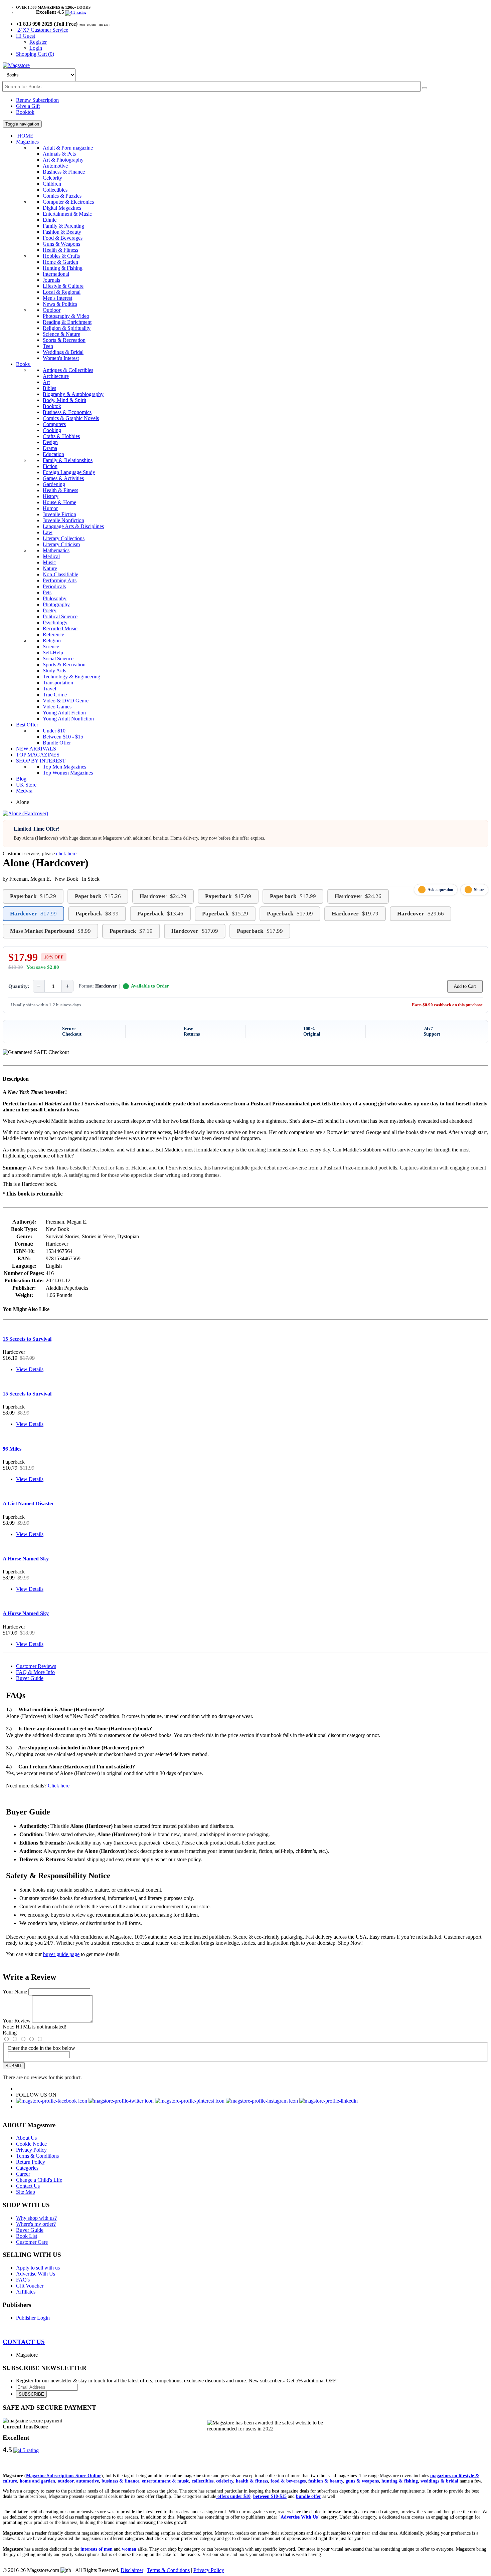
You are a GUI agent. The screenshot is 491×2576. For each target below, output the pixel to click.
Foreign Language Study (69, 472)
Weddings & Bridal (63, 352)
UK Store (26, 785)
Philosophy (55, 598)
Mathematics (56, 550)
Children (52, 184)
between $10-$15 (270, 2496)
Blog (21, 779)
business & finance (120, 2481)
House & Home (59, 502)
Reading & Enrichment (67, 322)
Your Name (15, 1992)
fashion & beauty (326, 2481)
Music (49, 562)
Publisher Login (33, 2318)
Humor (50, 508)
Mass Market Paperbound (50, 931)
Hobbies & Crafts (61, 256)
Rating (10, 2033)
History (51, 496)
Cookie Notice (31, 2144)
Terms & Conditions (37, 2156)
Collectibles (55, 190)
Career (23, 2174)
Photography (56, 604)
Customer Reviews (36, 1666)
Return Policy (31, 2162)
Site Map (26, 2192)
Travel (49, 689)
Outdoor (52, 310)
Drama (50, 448)
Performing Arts (60, 580)
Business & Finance (64, 172)
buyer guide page (61, 1954)
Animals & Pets (59, 154)
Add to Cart (465, 986)
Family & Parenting (63, 226)
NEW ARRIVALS (36, 749)
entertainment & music (166, 2481)
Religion (52, 640)
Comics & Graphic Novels (71, 418)
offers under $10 (233, 2496)
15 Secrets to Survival (27, 1339)
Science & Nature (61, 334)
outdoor (66, 2481)
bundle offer (308, 2496)
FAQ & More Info (35, 1672)
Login (36, 48)
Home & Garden (60, 262)
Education (53, 454)
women (129, 2549)
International (56, 274)
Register (38, 42)
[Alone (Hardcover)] (25, 813)
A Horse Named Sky (26, 1559)
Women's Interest (61, 358)
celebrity (225, 2481)
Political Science (60, 616)
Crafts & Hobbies (61, 436)
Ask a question (440, 890)
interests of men (97, 2549)
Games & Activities (63, 478)
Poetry (50, 610)
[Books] (425, 88)
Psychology (55, 622)
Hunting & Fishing (63, 268)
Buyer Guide (30, 1678)
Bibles (49, 388)
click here (66, 853)
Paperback (33, 896)
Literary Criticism (61, 544)
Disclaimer (132, 2570)
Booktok (25, 112)
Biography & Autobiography (73, 394)
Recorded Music (60, 628)
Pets (47, 592)
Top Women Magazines (68, 773)
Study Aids (54, 671)
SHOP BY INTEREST (41, 761)
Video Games (57, 707)
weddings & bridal (439, 2481)
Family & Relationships (68, 460)
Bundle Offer (57, 743)
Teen (48, 346)
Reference (53, 634)
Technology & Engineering (71, 677)
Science (51, 647)
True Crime (55, 695)
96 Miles (12, 1449)
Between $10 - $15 (63, 737)
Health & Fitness (60, 250)
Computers (54, 424)
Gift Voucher (30, 2286)
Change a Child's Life (39, 2180)
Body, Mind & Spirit (64, 400)
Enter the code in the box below (42, 2048)
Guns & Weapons (61, 244)
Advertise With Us (36, 2274)
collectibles (203, 2481)
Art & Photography (63, 160)
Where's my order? (36, 2224)
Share (479, 890)
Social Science (58, 659)
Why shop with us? (36, 2218)
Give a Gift (28, 106)
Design (50, 442)
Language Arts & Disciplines (73, 526)
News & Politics (60, 304)
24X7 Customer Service (43, 30)
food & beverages (288, 2481)
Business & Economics (67, 412)
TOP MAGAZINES (38, 755)
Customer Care (32, 2242)
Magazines (28, 142)
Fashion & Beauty (62, 232)
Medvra (24, 791)
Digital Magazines (62, 208)
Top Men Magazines (64, 767)
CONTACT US (24, 2342)
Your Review (17, 2021)
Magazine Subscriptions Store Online (64, 2476)
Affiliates (26, 2292)
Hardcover (163, 896)
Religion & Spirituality (67, 328)
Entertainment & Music (67, 214)
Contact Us (28, 2186)
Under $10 (54, 731)
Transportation (58, 683)
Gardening (54, 484)
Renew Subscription (37, 100)
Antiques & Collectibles (68, 370)
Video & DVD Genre (66, 701)
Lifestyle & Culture (63, 286)
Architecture (56, 376)
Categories (27, 2168)
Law (48, 532)
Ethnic (50, 220)
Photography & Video (66, 316)
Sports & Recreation (64, 340)
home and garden (37, 2481)
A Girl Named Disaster (28, 1504)
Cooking (52, 430)
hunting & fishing (400, 2481)
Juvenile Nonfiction (63, 520)
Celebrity (52, 178)
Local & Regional (62, 292)
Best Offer (28, 725)
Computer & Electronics (68, 202)
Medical (51, 556)
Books (24, 364)
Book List (27, 2236)
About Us (26, 2138)
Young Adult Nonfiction (68, 719)
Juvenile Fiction (59, 514)
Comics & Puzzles (62, 196)
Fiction (50, 466)
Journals (51, 280)
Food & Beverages (63, 238)
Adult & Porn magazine (68, 148)
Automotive (55, 166)
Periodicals (54, 586)
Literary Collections (64, 538)
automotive (88, 2481)
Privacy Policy (31, 2150)
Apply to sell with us (38, 2268)
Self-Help (53, 653)
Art (46, 382)
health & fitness (252, 2481)
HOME (25, 136)
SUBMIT (14, 2066)
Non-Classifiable (60, 574)
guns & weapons (362, 2481)
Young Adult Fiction (64, 713)
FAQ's (23, 2280)
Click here (59, 1786)
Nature (50, 568)
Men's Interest (57, 298)
